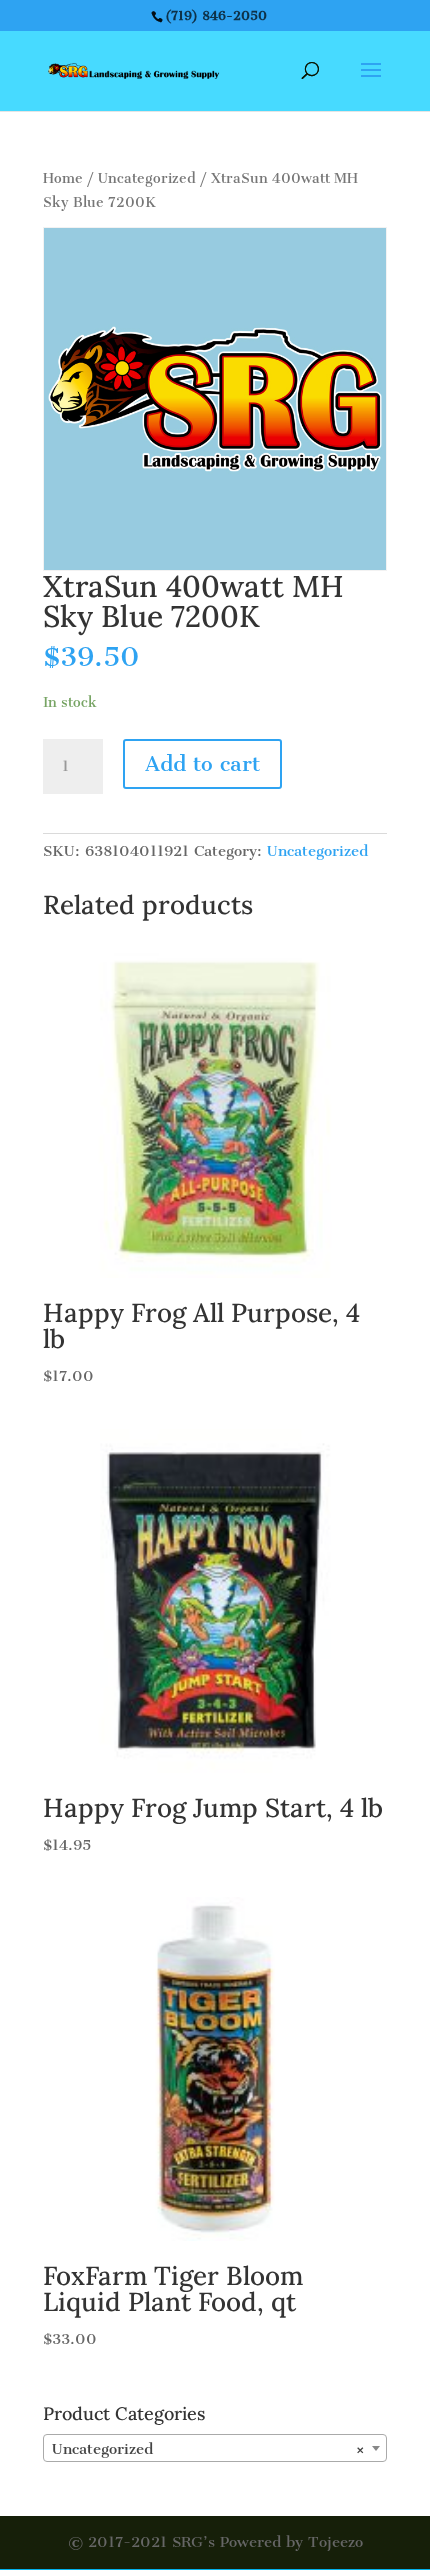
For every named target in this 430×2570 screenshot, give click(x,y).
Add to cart (202, 763)
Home (63, 178)
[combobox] (215, 2448)
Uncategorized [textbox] (209, 2449)
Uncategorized (147, 178)
